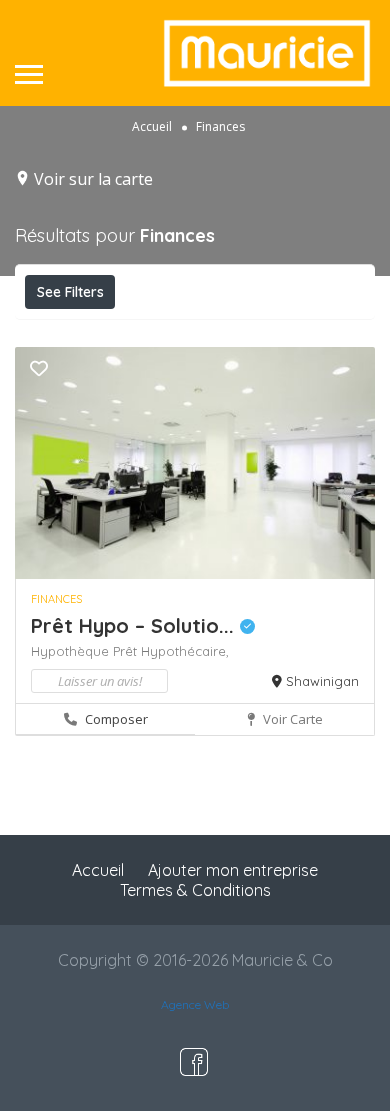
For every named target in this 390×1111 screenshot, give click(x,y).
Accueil (152, 125)
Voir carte (291, 719)
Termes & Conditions (195, 890)
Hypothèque (72, 651)
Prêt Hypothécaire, (171, 651)
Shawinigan (322, 681)
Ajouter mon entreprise (233, 870)
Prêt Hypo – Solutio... (135, 625)
